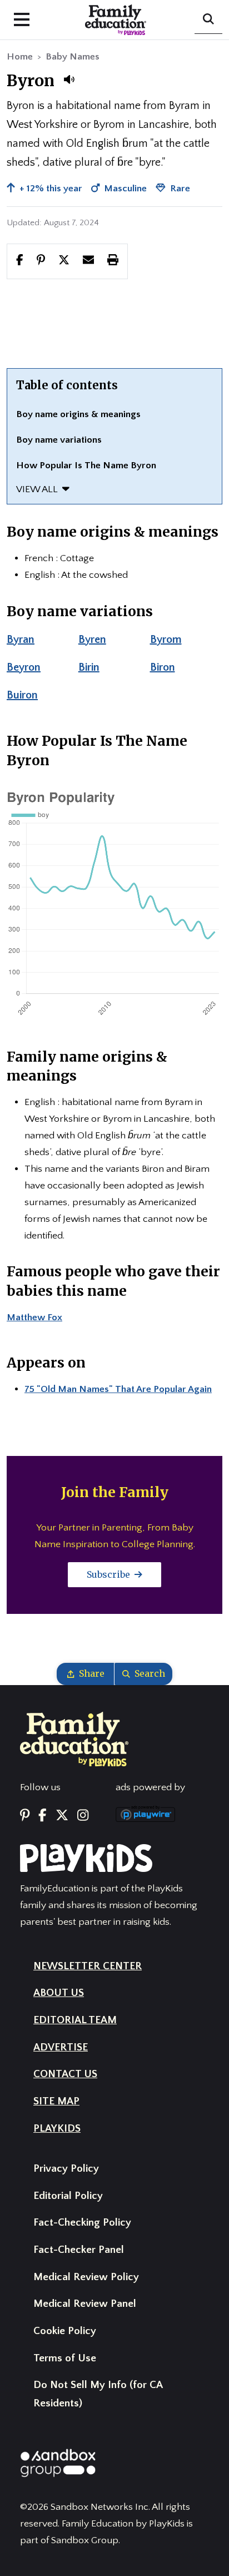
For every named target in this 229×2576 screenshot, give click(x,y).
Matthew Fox (34, 1317)
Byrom (166, 640)
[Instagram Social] (83, 1816)
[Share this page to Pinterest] (41, 261)
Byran (21, 640)
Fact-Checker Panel (79, 2250)
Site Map (56, 2101)
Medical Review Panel (85, 2304)
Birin (89, 667)
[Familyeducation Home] (74, 1738)
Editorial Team (75, 2020)
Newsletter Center (88, 1966)
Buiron (22, 695)
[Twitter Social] (62, 1816)
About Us (59, 1993)
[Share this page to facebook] (20, 261)
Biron (163, 667)
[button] (69, 80)
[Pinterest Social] (25, 1816)
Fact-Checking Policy (82, 2223)
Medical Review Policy (86, 2277)
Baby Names (73, 57)
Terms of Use (65, 2358)
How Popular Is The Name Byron (86, 465)
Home (20, 57)
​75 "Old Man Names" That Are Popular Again (118, 1389)
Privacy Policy (66, 2169)
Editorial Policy (68, 2196)
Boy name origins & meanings (78, 414)
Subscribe (109, 1574)
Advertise (61, 2047)
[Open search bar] (208, 20)
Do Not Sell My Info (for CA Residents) (98, 2394)
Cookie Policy (65, 2331)
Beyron (24, 667)
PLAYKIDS (57, 2129)
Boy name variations (59, 440)
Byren (92, 640)
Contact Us (65, 2074)
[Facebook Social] (43, 1816)
